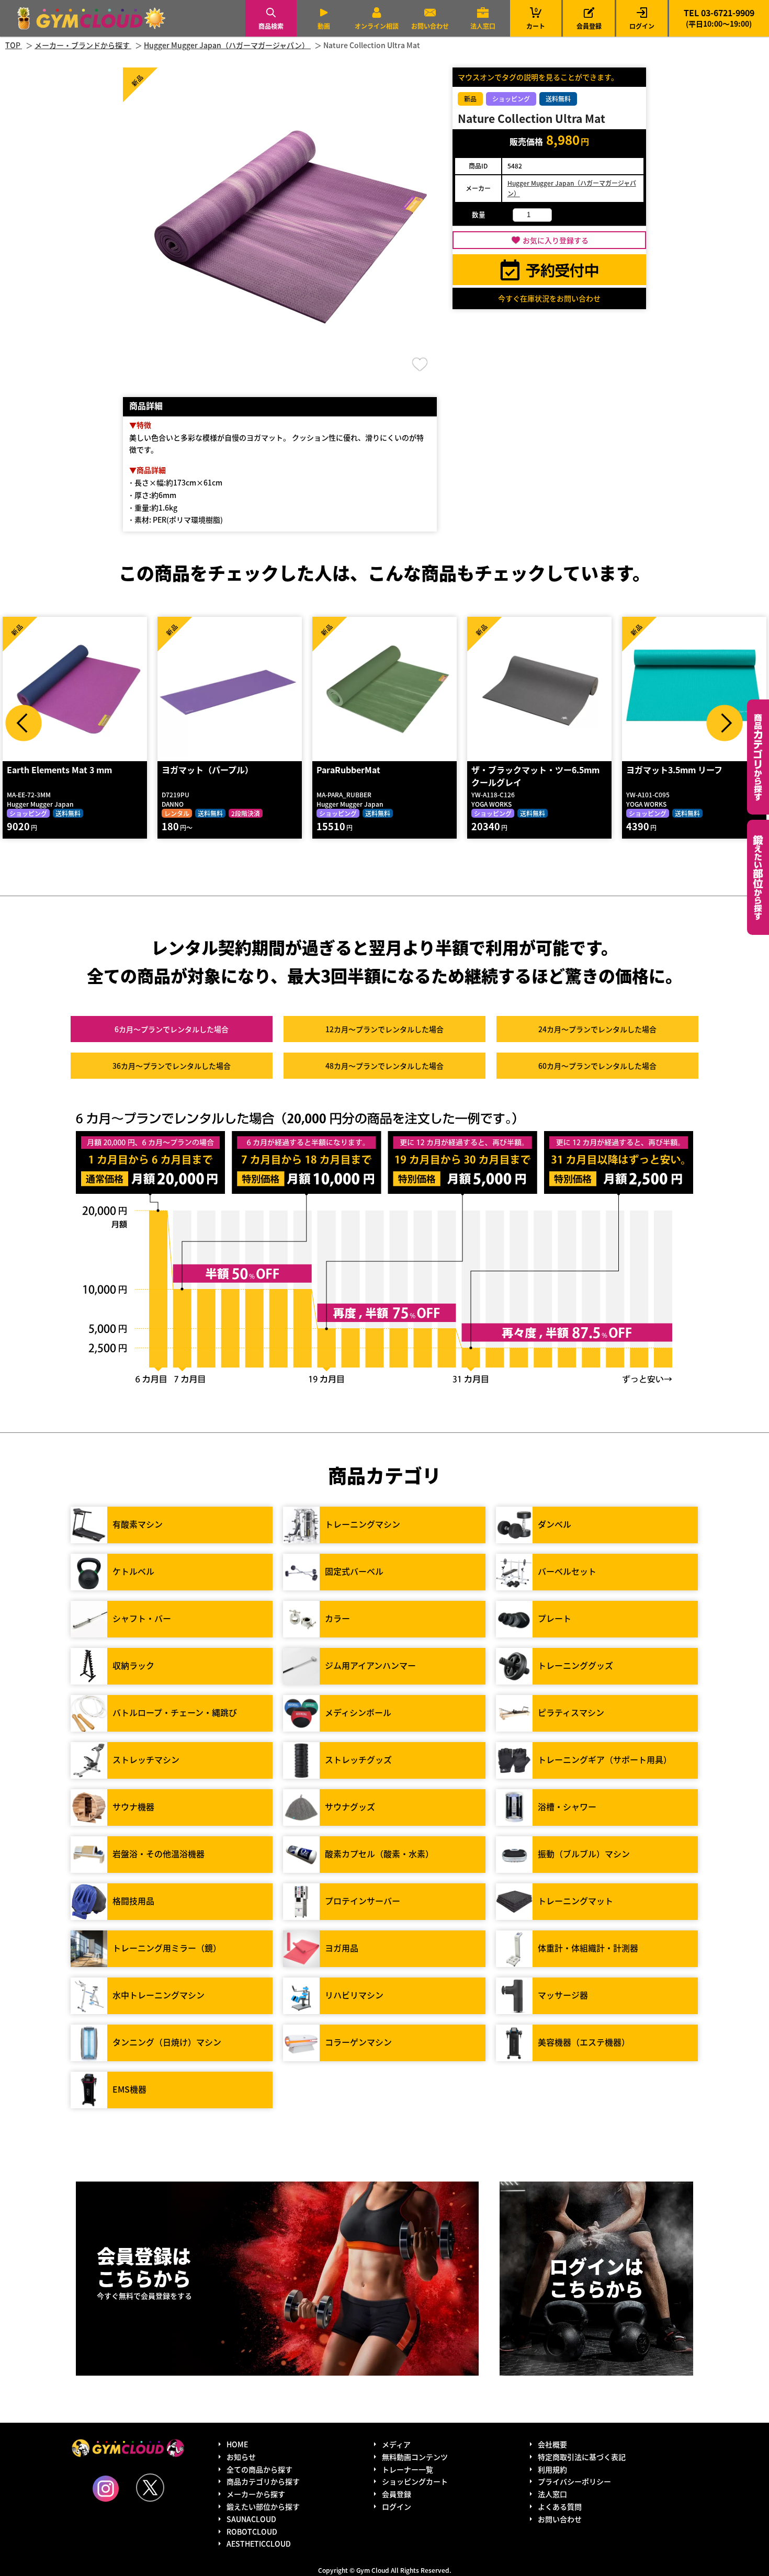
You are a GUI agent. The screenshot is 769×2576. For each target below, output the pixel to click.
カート (536, 18)
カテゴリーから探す (758, 757)
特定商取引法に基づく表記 (582, 2457)
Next (725, 723)
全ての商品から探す (259, 2469)
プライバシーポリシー (574, 2481)
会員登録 (589, 26)
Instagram (106, 2489)
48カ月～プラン (384, 1066)
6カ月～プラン (172, 1029)
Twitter (150, 2488)
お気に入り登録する (556, 240)
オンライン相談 (377, 26)
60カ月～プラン (597, 1066)
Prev (24, 723)
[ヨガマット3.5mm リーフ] (561, 689)
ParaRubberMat (215, 770)
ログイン (642, 26)
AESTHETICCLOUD (259, 2544)
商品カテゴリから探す (263, 2481)
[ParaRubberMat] (251, 689)
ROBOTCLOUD (252, 2532)
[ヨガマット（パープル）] (96, 689)
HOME (237, 2444)
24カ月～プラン (597, 1029)
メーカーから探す (256, 2494)
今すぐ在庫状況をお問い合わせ (549, 298)
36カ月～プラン (172, 1066)
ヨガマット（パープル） (74, 770)
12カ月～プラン (384, 1029)
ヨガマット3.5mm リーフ (541, 770)
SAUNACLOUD (251, 2519)
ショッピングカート (415, 2481)
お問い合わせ (430, 26)
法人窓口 (483, 26)
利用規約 (552, 2469)
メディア (396, 2444)
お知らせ (241, 2457)
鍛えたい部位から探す (758, 877)
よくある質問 (560, 2506)
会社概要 (552, 2444)
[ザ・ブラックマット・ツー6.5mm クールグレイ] (406, 689)
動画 (324, 26)
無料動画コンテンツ (415, 2457)
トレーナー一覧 (408, 2469)
